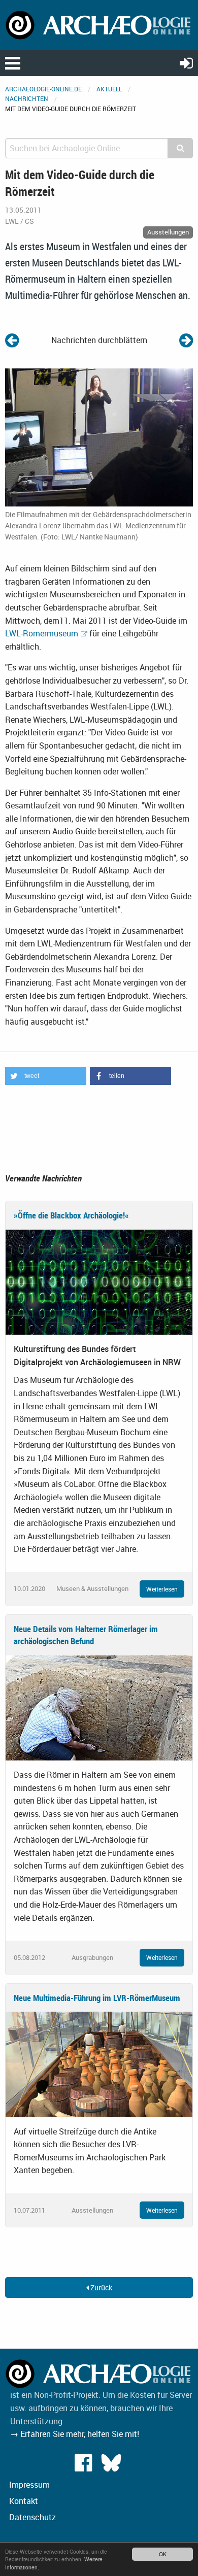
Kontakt (24, 2501)
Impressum (29, 2485)
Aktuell (109, 89)
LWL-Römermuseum (42, 633)
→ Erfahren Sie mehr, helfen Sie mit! (75, 2434)
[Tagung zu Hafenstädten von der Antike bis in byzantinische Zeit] (186, 340)
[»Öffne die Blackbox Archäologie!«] (99, 1281)
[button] (46, 1076)
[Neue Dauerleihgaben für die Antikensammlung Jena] (12, 340)
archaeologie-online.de (43, 89)
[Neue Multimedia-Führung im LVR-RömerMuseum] (99, 2063)
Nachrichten (27, 98)
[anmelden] (186, 63)
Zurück (101, 2287)
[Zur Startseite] (99, 24)
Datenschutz (32, 2517)
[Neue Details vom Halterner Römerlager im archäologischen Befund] (99, 1707)
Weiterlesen (162, 1589)
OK (163, 2554)
